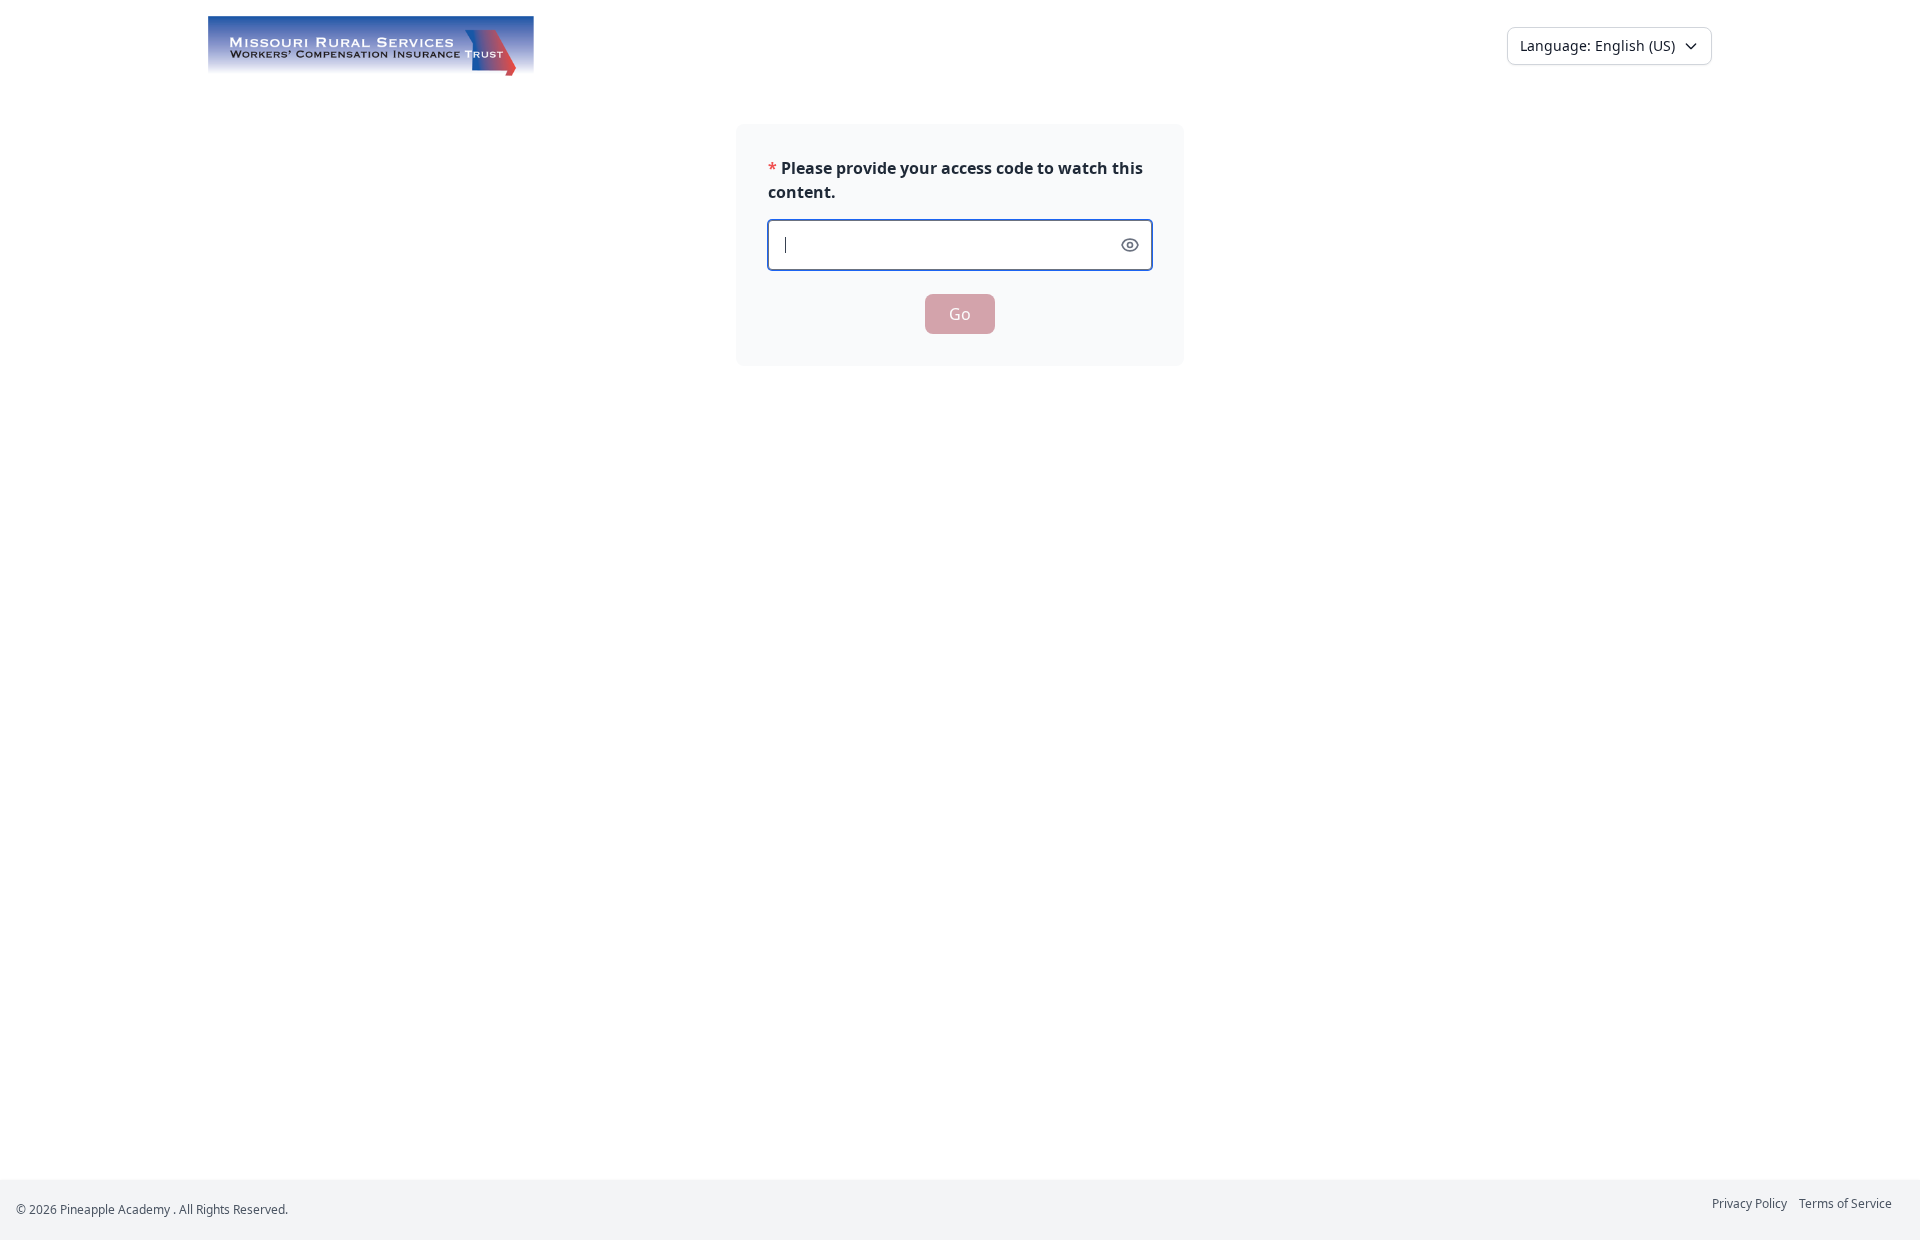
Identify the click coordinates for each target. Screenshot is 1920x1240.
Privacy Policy (1749, 1203)
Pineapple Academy (115, 1209)
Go (960, 314)
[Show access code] (1130, 245)
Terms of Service (1845, 1203)
